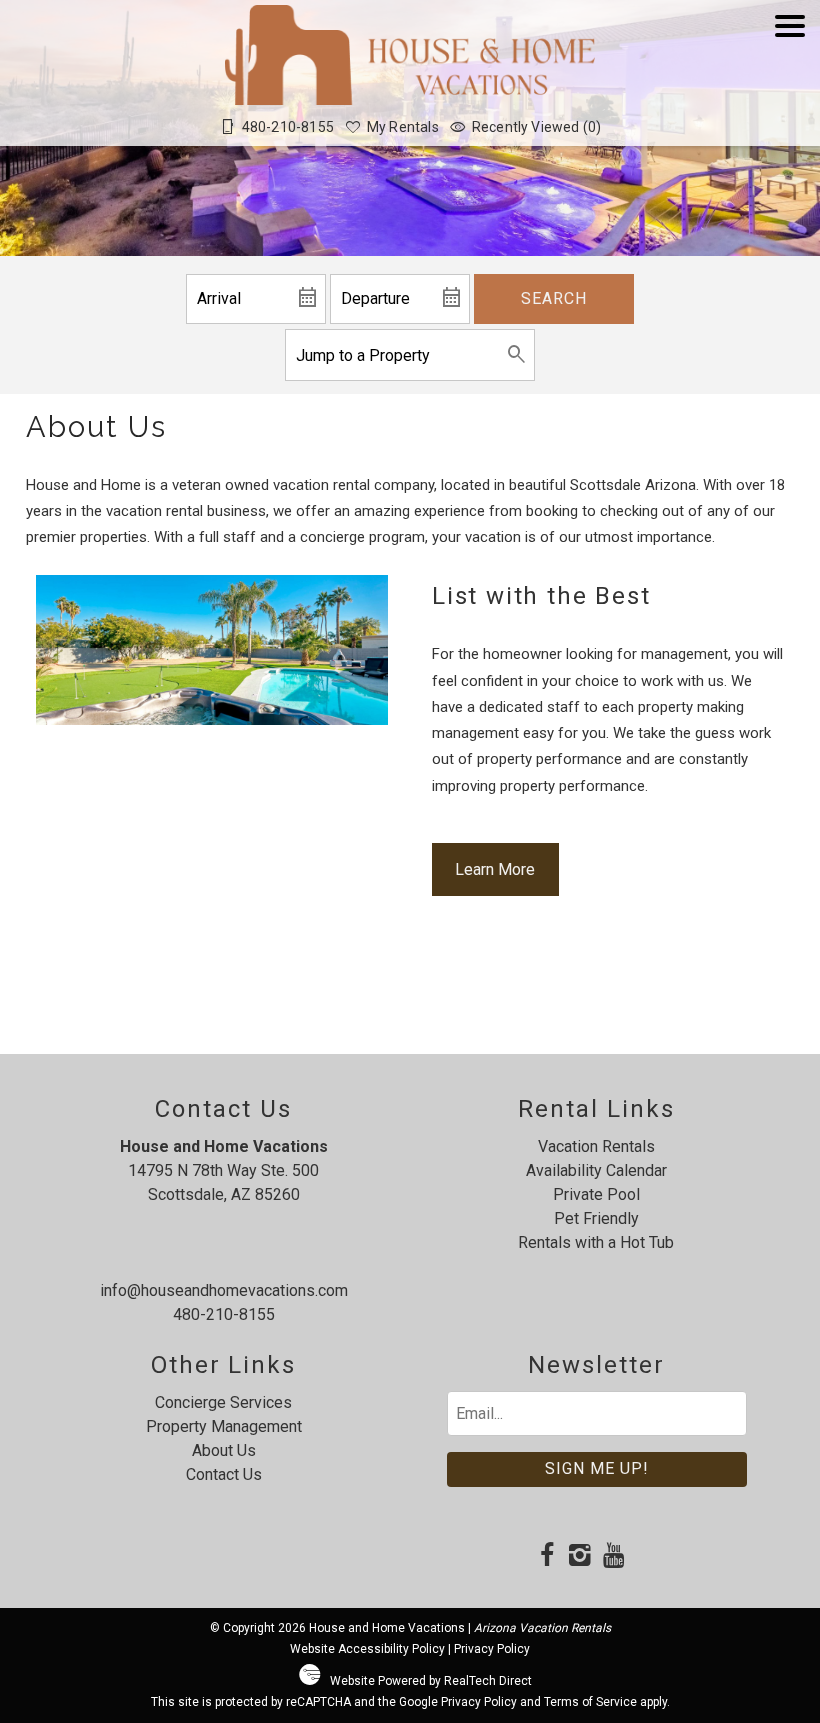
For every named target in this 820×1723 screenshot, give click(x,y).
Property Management (224, 1426)
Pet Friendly (596, 1218)
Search (554, 298)
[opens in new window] (547, 1557)
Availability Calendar (596, 1170)
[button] (790, 83)
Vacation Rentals (596, 1146)
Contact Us (224, 1474)
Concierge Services (223, 1402)
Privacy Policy (492, 1649)
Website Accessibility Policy (367, 1649)
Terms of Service (590, 1702)
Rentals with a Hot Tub (596, 1242)
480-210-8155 (224, 1314)
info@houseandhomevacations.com (224, 1290)
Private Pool (596, 1194)
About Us (224, 1450)
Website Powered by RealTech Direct (431, 1681)
